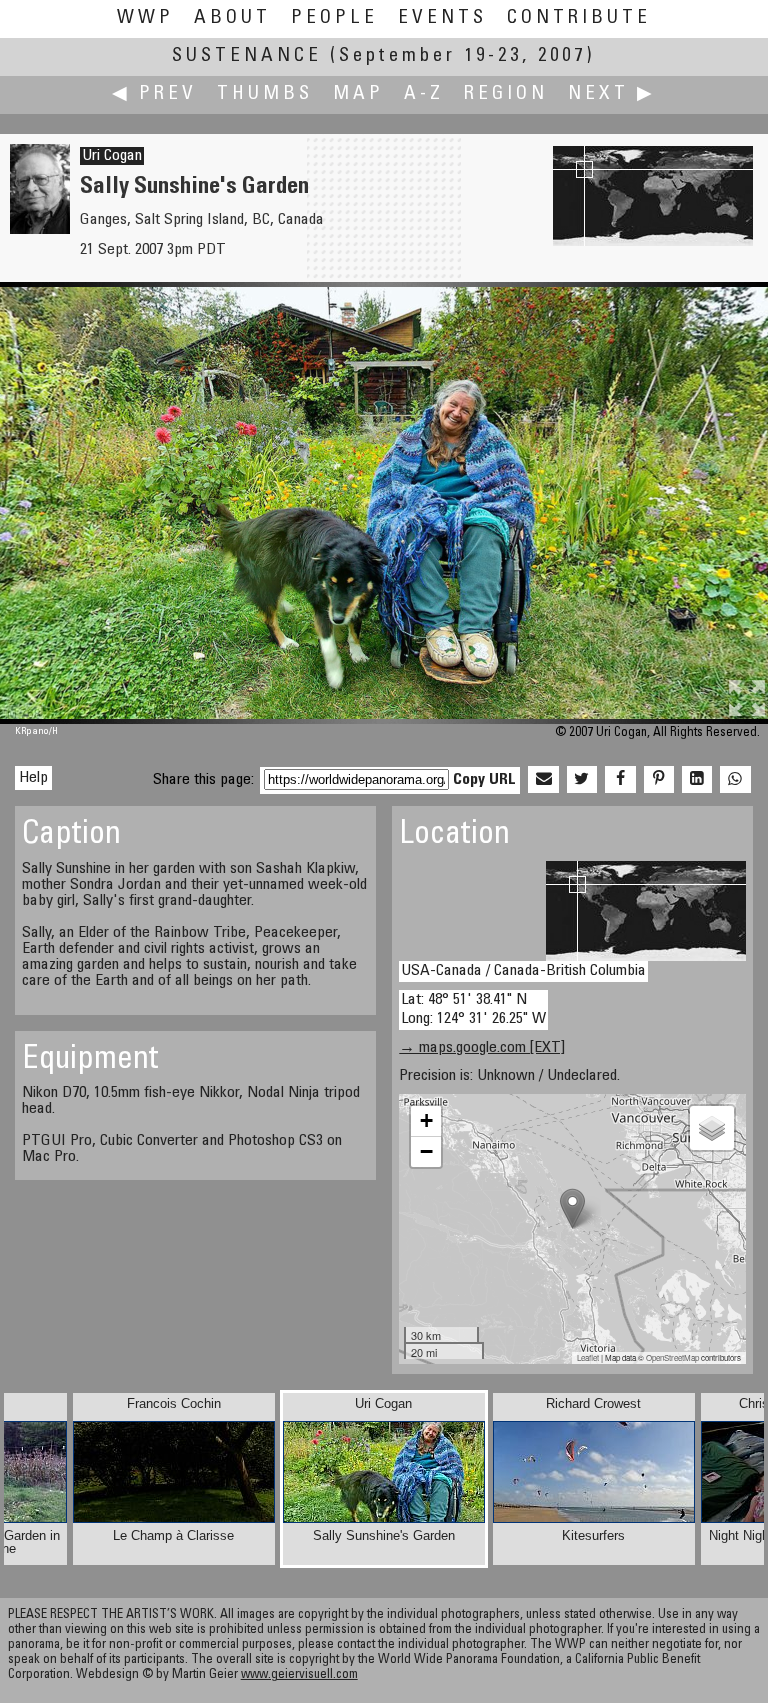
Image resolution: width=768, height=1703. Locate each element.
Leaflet (588, 1357)
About (232, 18)
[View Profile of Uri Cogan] (40, 230)
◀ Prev (154, 94)
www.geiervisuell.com (299, 1675)
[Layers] (712, 1128)
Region (506, 94)
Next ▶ (612, 94)
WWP (145, 18)
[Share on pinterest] (659, 780)
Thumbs (265, 94)
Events (442, 18)
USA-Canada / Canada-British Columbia (523, 971)
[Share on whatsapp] (735, 780)
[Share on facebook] (620, 780)
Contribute (579, 18)
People (334, 18)
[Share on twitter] (582, 780)
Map (358, 94)
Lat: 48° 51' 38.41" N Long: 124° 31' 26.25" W (473, 1009)
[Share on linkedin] (697, 780)
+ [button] (426, 1120)
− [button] (426, 1151)
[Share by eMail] (543, 780)
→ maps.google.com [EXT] (482, 1048)
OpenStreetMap (672, 1357)
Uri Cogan (112, 156)
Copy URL (484, 780)
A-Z (424, 94)
